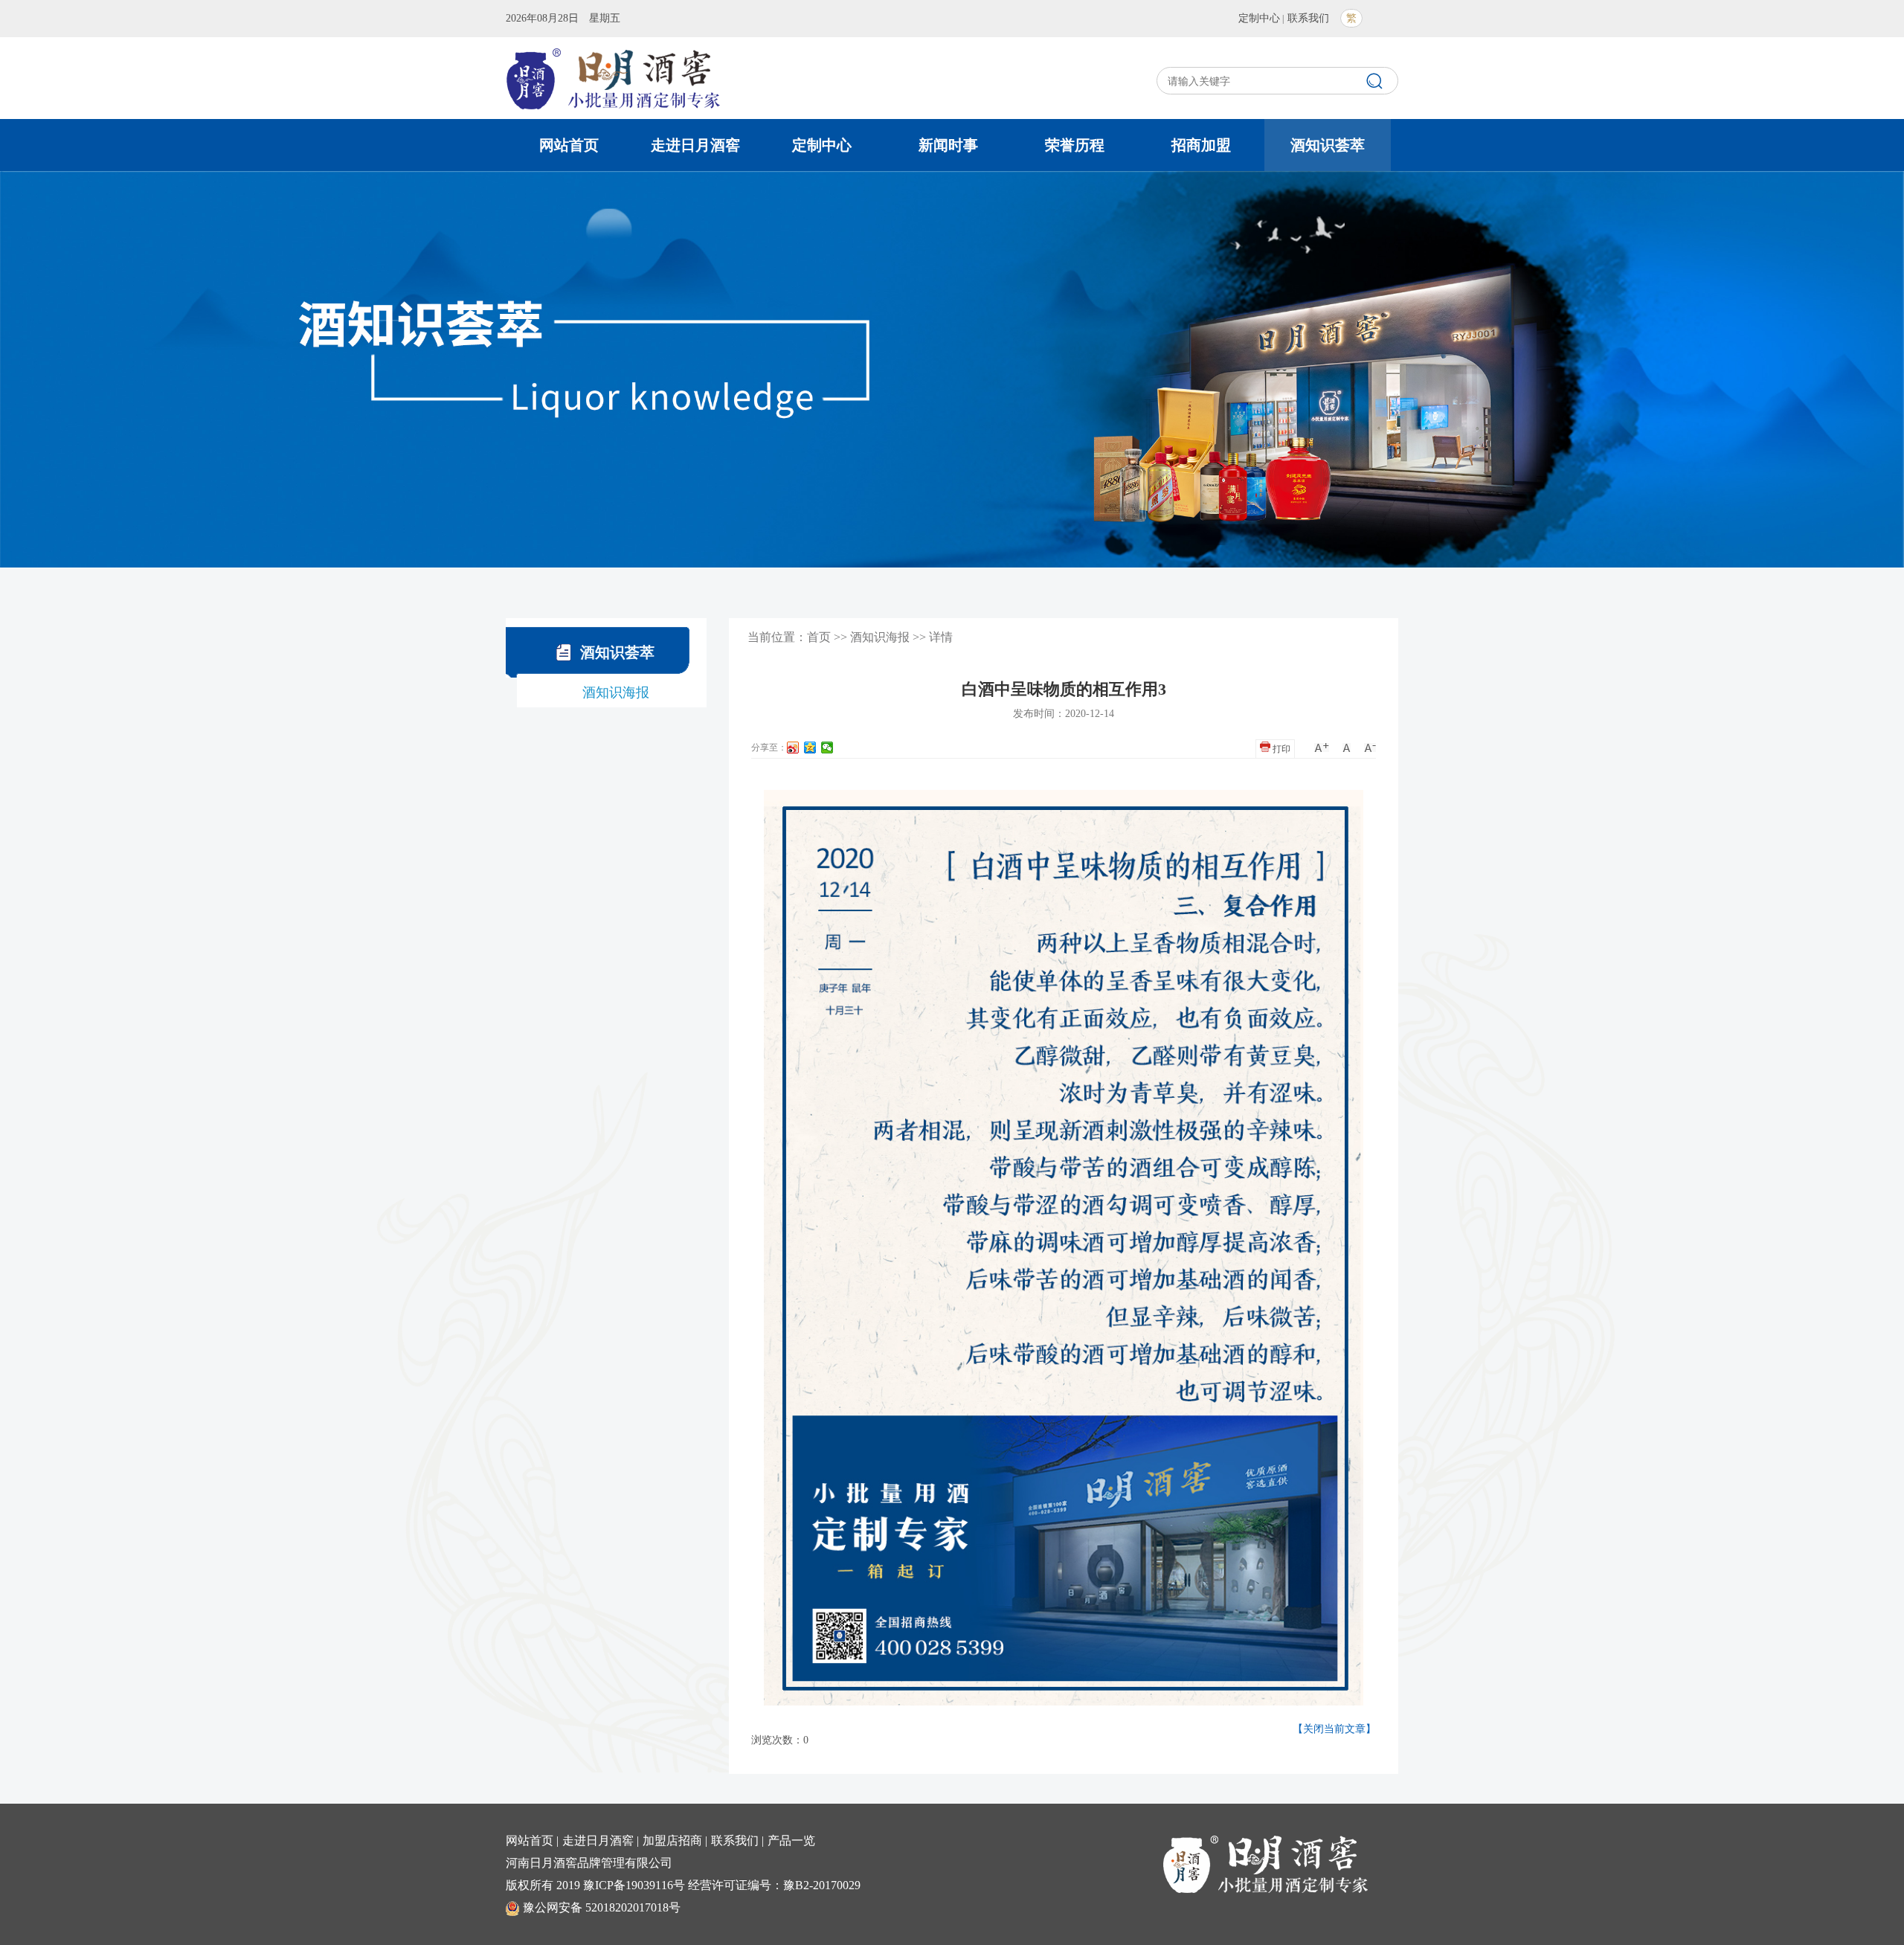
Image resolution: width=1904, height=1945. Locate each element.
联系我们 (1308, 18)
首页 (819, 637)
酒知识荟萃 (1328, 145)
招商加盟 (1201, 145)
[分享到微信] (827, 748)
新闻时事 (948, 145)
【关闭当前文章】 (1334, 1729)
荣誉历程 (1075, 145)
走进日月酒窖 (695, 145)
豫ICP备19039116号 (634, 1885)
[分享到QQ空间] (810, 748)
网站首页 (569, 145)
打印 (1280, 749)
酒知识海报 (616, 692)
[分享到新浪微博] (793, 748)
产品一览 (791, 1840)
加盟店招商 (672, 1840)
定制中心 (1259, 18)
